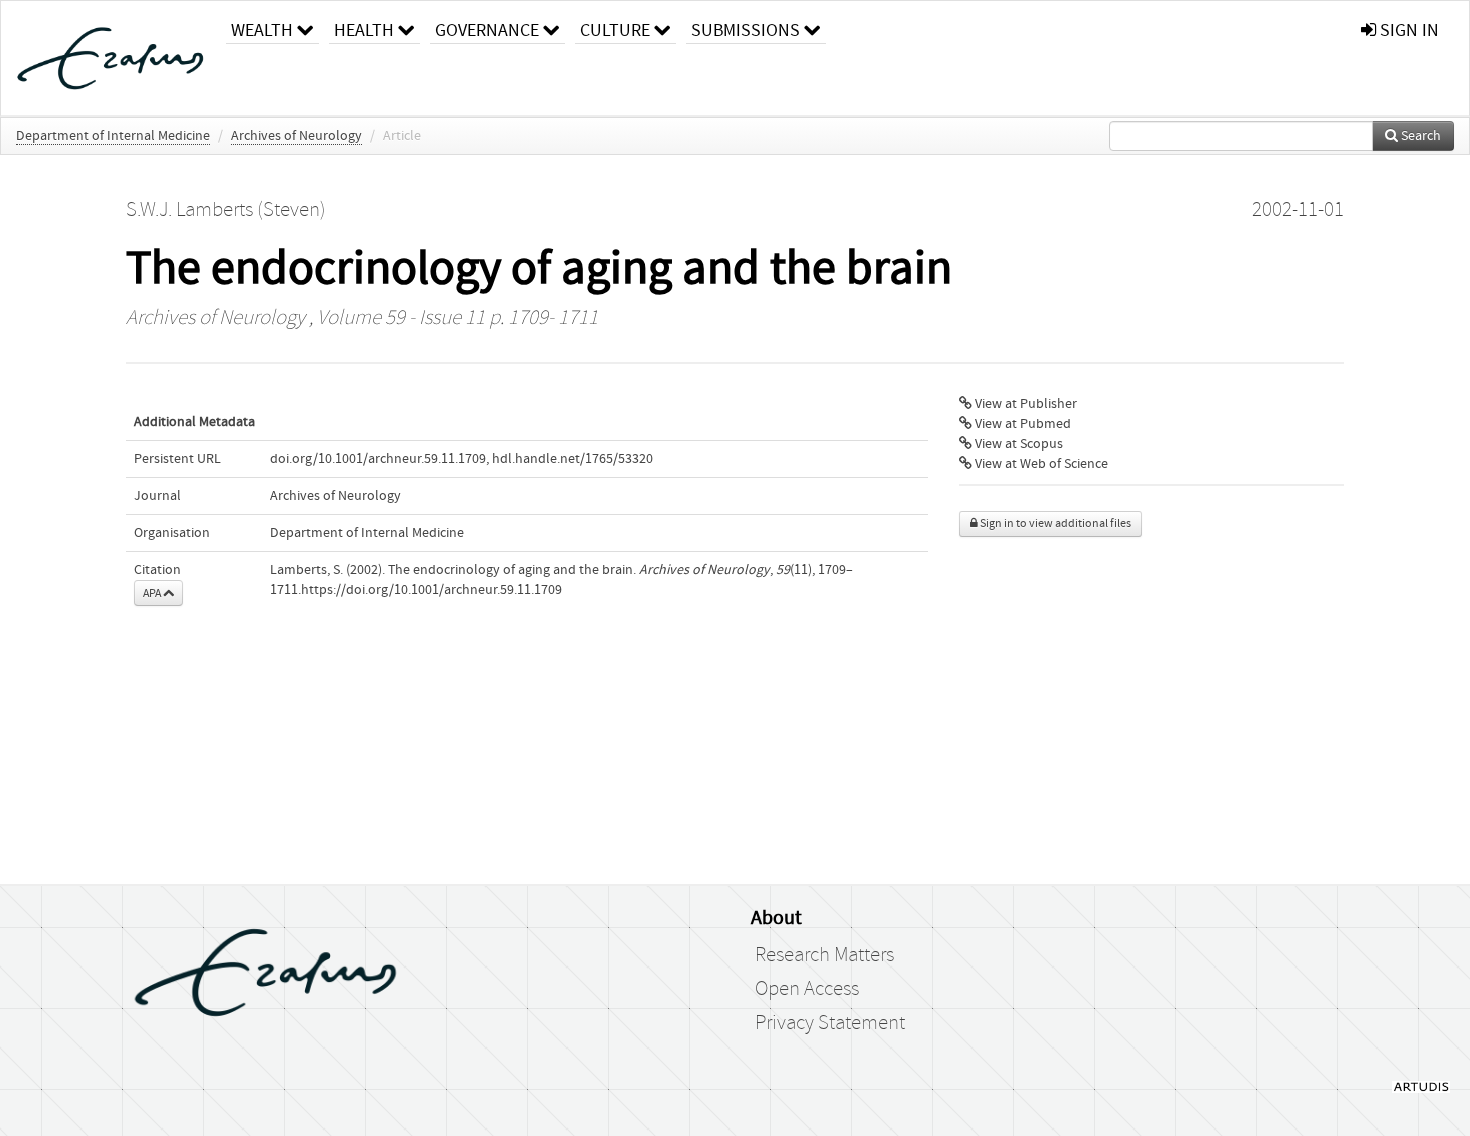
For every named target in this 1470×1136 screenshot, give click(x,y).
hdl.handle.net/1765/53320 (572, 459)
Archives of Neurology (296, 136)
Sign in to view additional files (1054, 523)
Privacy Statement (830, 1023)
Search (1419, 136)
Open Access (807, 989)
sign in (1407, 30)
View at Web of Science (1040, 464)
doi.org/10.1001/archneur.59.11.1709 (378, 459)
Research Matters (824, 955)
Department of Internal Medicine (113, 136)
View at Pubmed (1021, 424)
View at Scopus (1017, 444)
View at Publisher (1024, 404)
